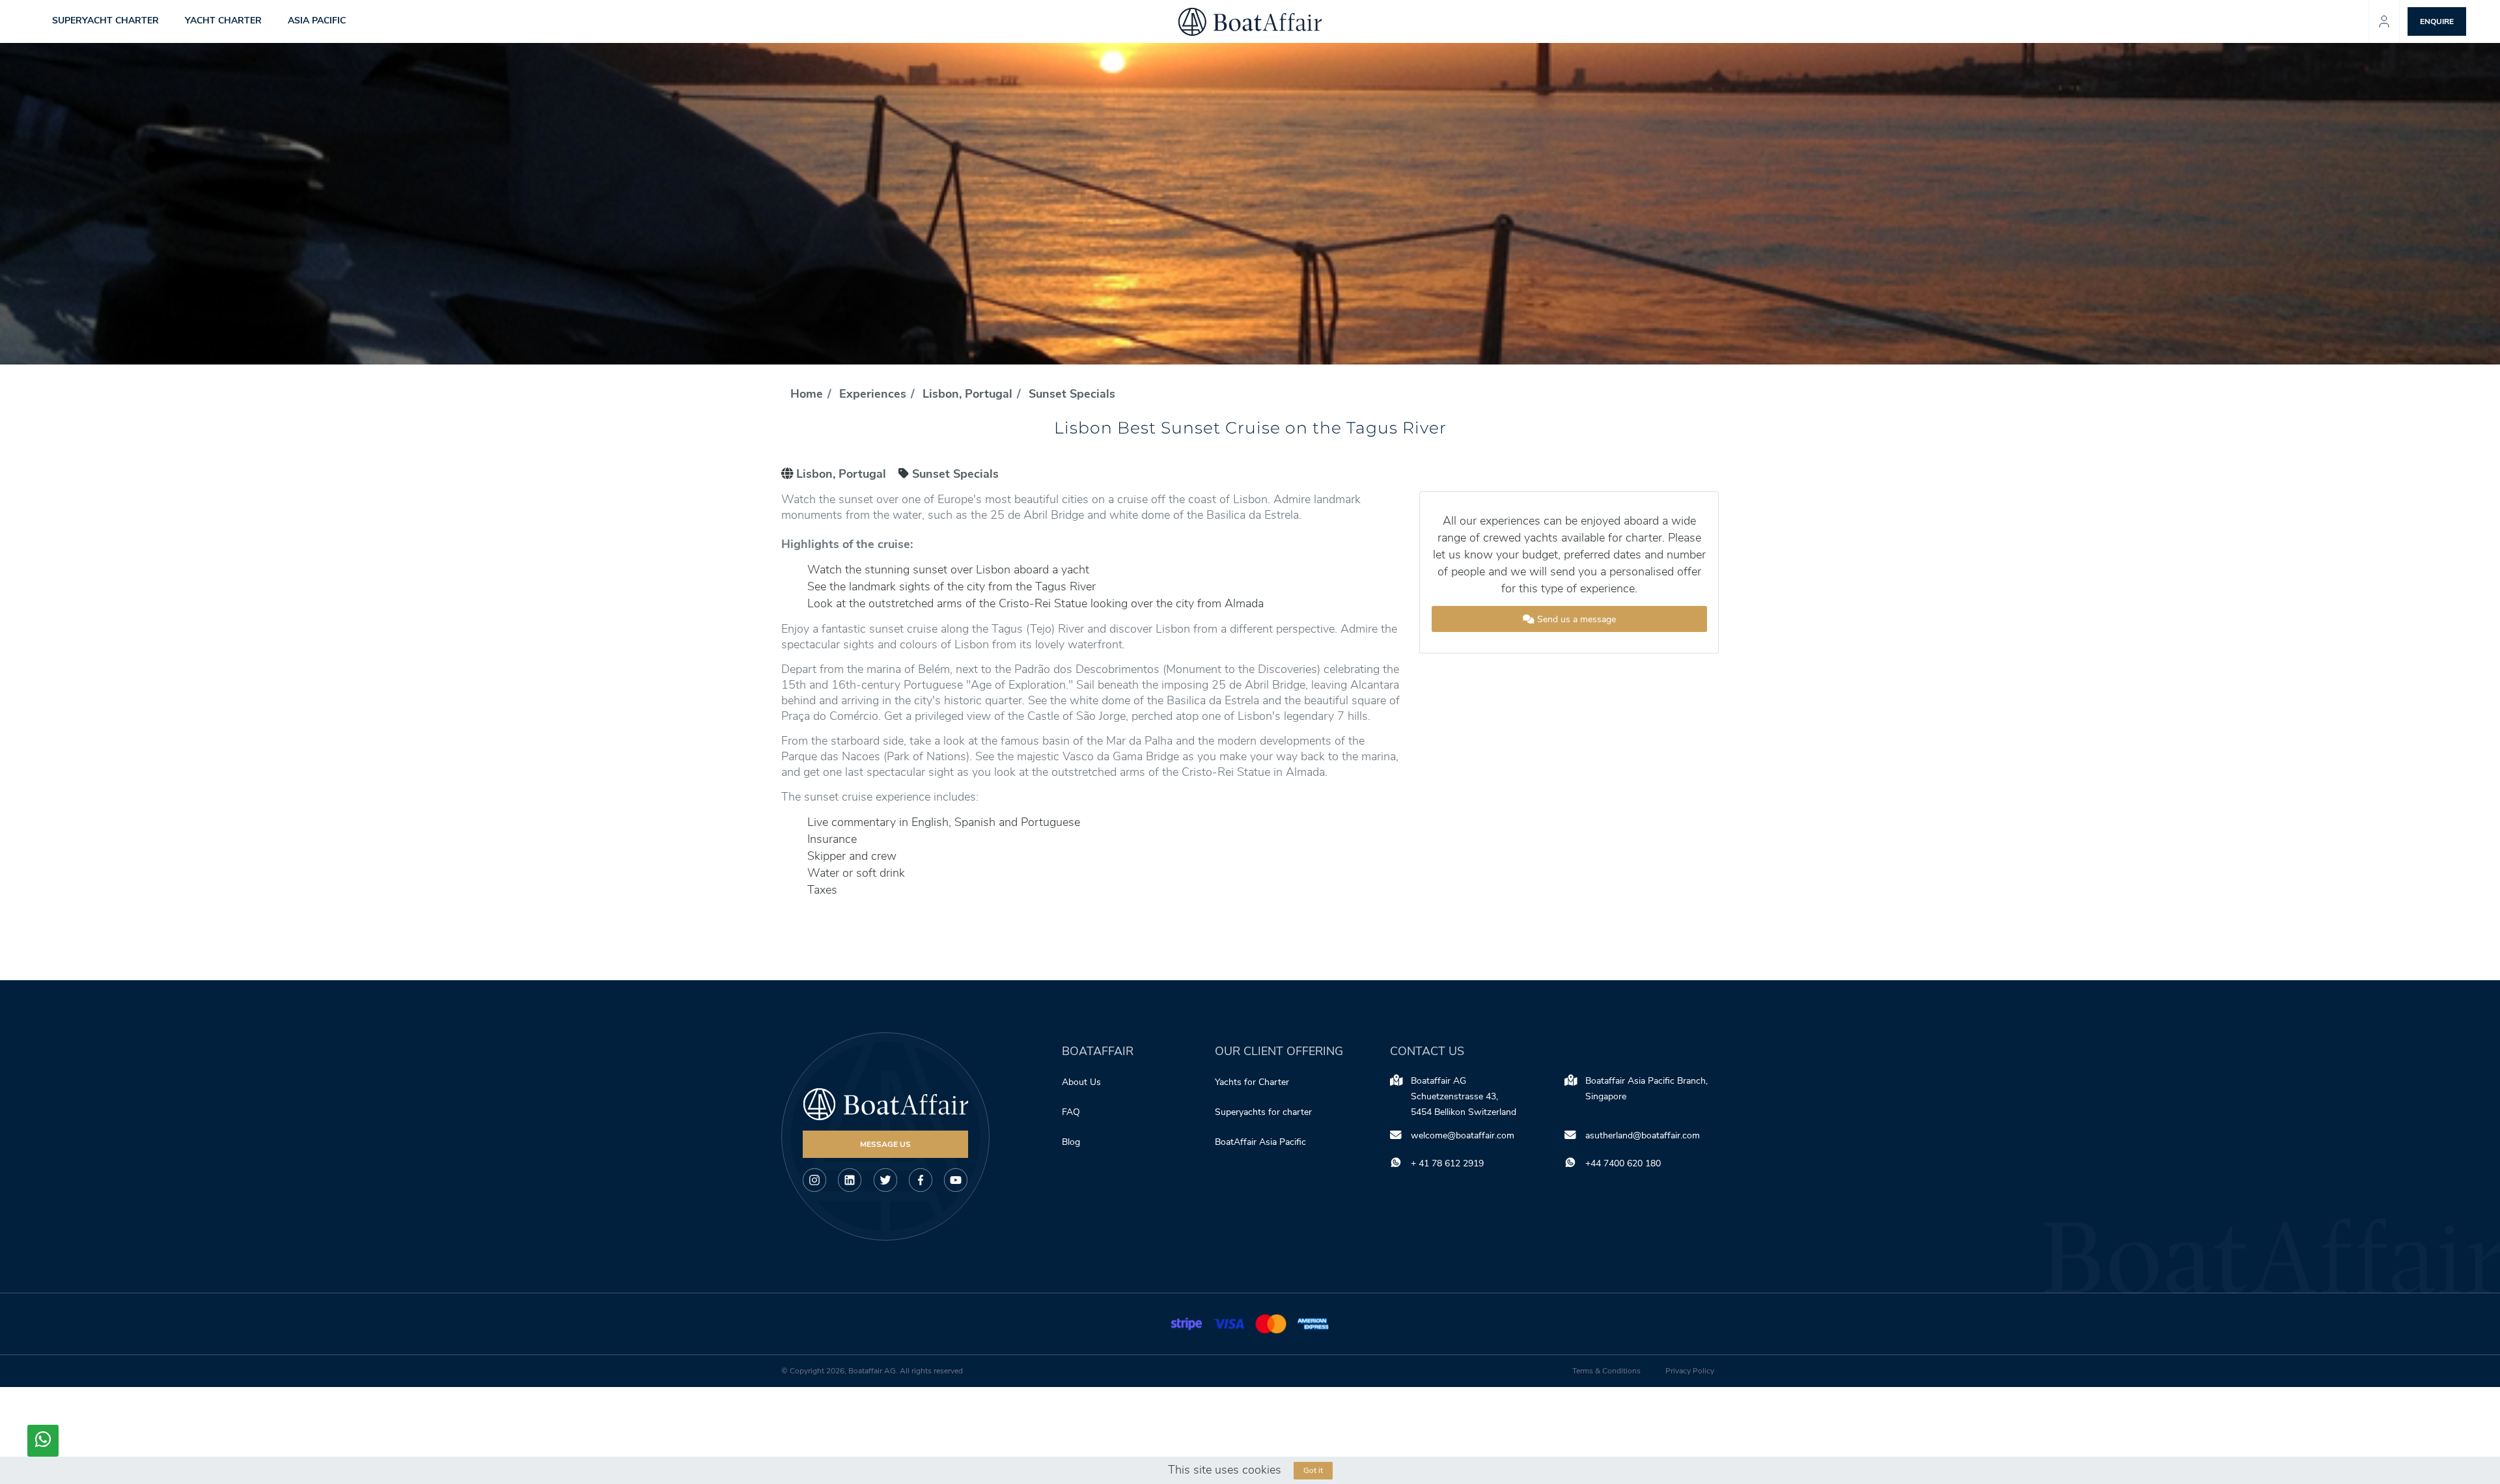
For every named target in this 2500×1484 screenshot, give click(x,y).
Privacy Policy (1690, 1371)
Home (807, 394)
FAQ (1071, 1112)
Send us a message (1575, 619)
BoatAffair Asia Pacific (1262, 1142)
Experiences (873, 394)
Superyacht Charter (105, 21)
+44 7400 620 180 (1623, 1163)
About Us (1081, 1082)
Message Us (885, 1144)
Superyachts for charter (1265, 1112)
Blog (1071, 1142)
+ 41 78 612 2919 (1447, 1163)
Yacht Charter (223, 21)
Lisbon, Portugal (967, 394)
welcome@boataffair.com (1463, 1135)
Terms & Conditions (1606, 1371)
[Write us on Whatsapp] (43, 1441)
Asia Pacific (317, 21)
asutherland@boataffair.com (1643, 1135)
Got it (1313, 1470)
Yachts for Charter (1252, 1082)
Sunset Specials (1072, 394)
